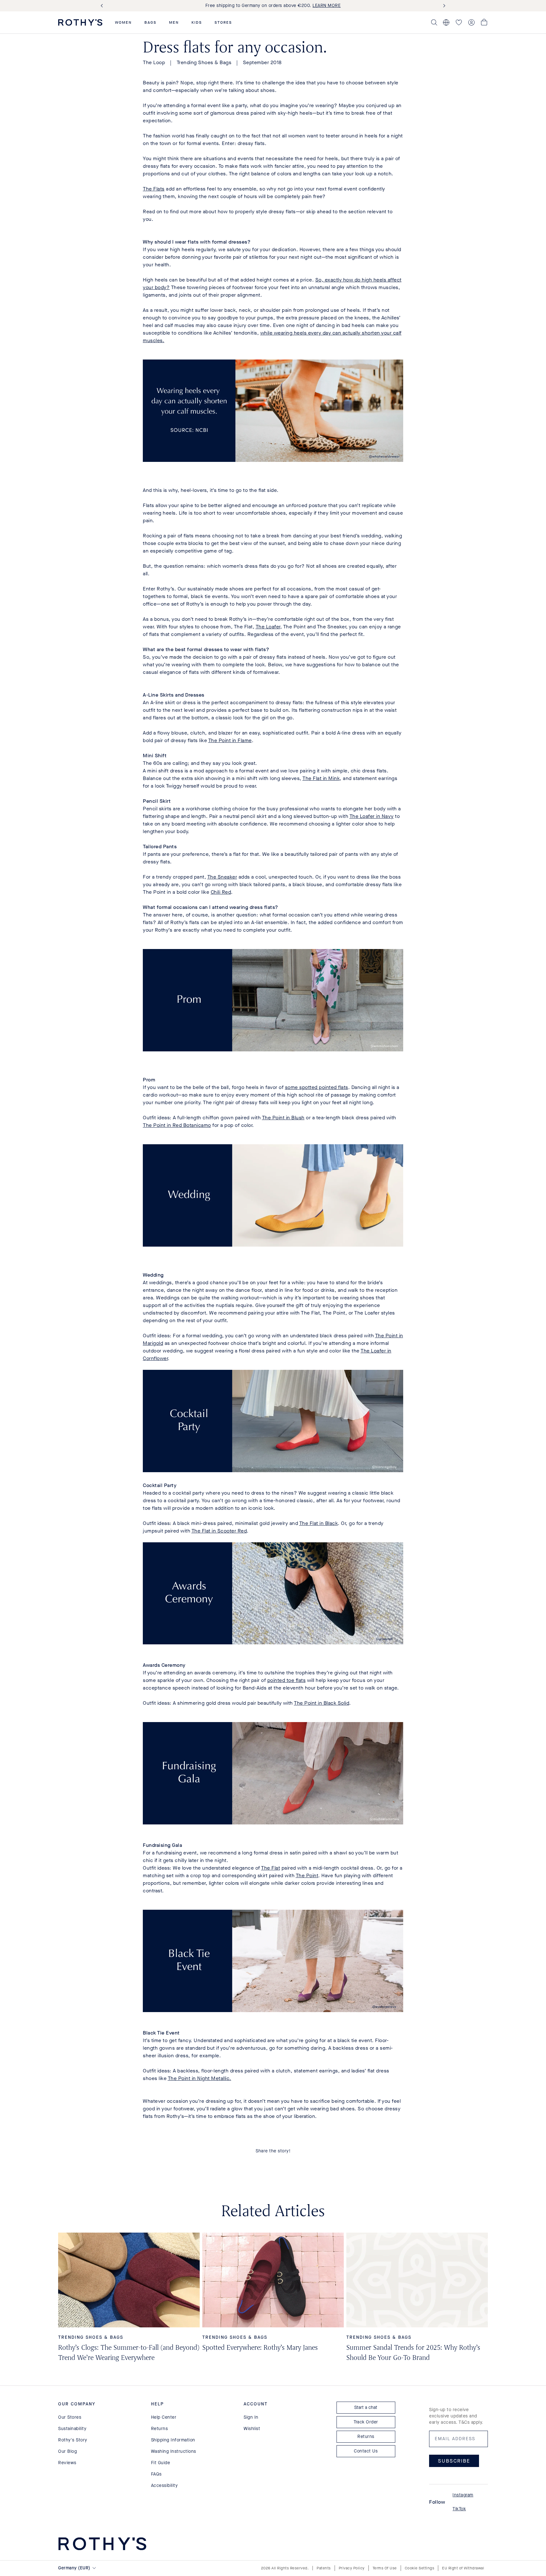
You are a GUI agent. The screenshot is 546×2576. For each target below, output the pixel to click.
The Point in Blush (283, 1118)
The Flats (154, 189)
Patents (324, 2568)
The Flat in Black (319, 1523)
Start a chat (366, 2407)
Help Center (164, 2417)
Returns (160, 2429)
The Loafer (268, 627)
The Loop (154, 62)
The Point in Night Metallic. (200, 2078)
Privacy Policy (352, 2568)
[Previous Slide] (103, 6)
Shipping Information (173, 2440)
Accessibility (164, 2485)
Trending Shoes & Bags (204, 62)
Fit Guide (161, 2463)
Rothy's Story (73, 2440)
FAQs (156, 2474)
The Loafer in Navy (372, 816)
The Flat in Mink (321, 778)
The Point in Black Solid (322, 1703)
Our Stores (70, 2417)
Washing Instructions (174, 2451)
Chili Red (221, 892)
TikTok (459, 2509)
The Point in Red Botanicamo (177, 1125)
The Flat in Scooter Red (219, 1531)
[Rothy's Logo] (80, 22)
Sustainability (72, 2429)
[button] (123, 22)
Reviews (67, 2463)
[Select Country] (446, 22)
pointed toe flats (287, 1680)
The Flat (270, 1868)
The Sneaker (222, 877)
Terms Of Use (385, 2568)
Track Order (366, 2422)
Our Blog (67, 2451)
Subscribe (454, 2461)
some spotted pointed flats (317, 1087)
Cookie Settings (420, 2568)
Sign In (251, 2417)
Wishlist (252, 2429)
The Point (307, 1875)
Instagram (463, 2495)
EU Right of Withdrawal (463, 2568)
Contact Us (366, 2451)
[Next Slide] (443, 6)
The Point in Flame (230, 740)
